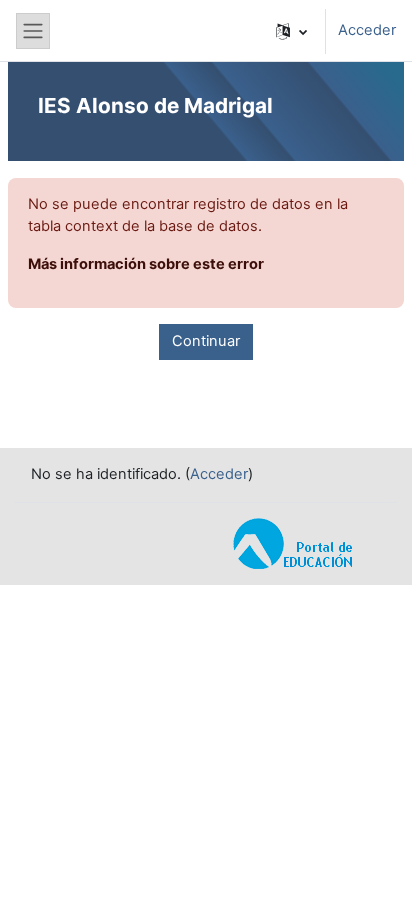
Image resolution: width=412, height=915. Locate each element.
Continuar (206, 341)
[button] (291, 31)
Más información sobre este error (146, 264)
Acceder (367, 30)
